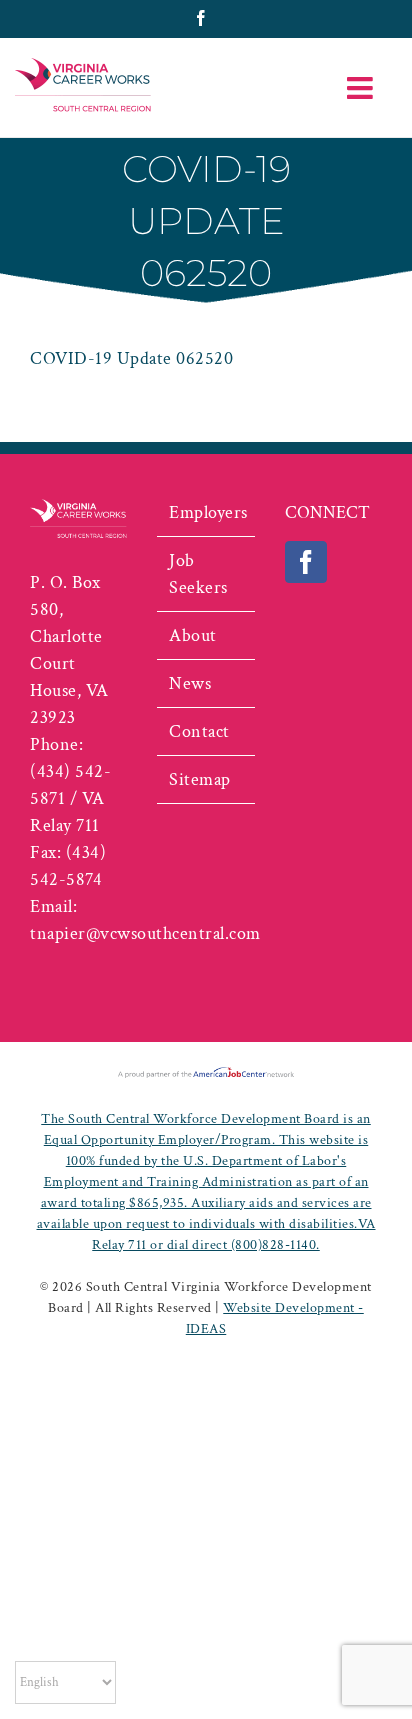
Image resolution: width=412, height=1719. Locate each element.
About (193, 635)
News (190, 683)
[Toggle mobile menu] (362, 88)
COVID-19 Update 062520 (131, 358)
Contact (199, 731)
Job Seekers (198, 574)
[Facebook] (306, 562)
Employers (206, 512)
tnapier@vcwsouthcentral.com (145, 933)
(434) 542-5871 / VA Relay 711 (70, 798)
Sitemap (200, 779)
